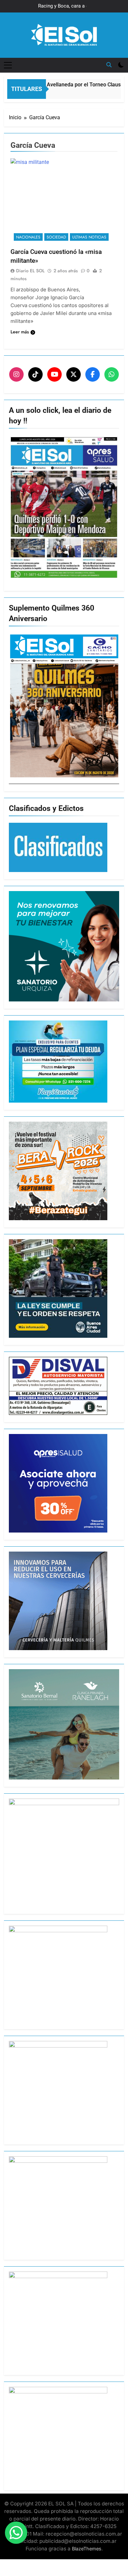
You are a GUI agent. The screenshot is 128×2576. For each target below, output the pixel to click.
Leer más (20, 332)
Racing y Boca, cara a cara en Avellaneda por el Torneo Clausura (65, 6)
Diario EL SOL (30, 271)
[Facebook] (93, 374)
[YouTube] (54, 374)
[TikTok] (35, 374)
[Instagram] (16, 374)
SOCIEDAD (56, 237)
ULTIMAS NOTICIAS (89, 237)
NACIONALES (28, 237)
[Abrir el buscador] (109, 65)
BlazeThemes (87, 2549)
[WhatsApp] (112, 374)
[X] (74, 374)
